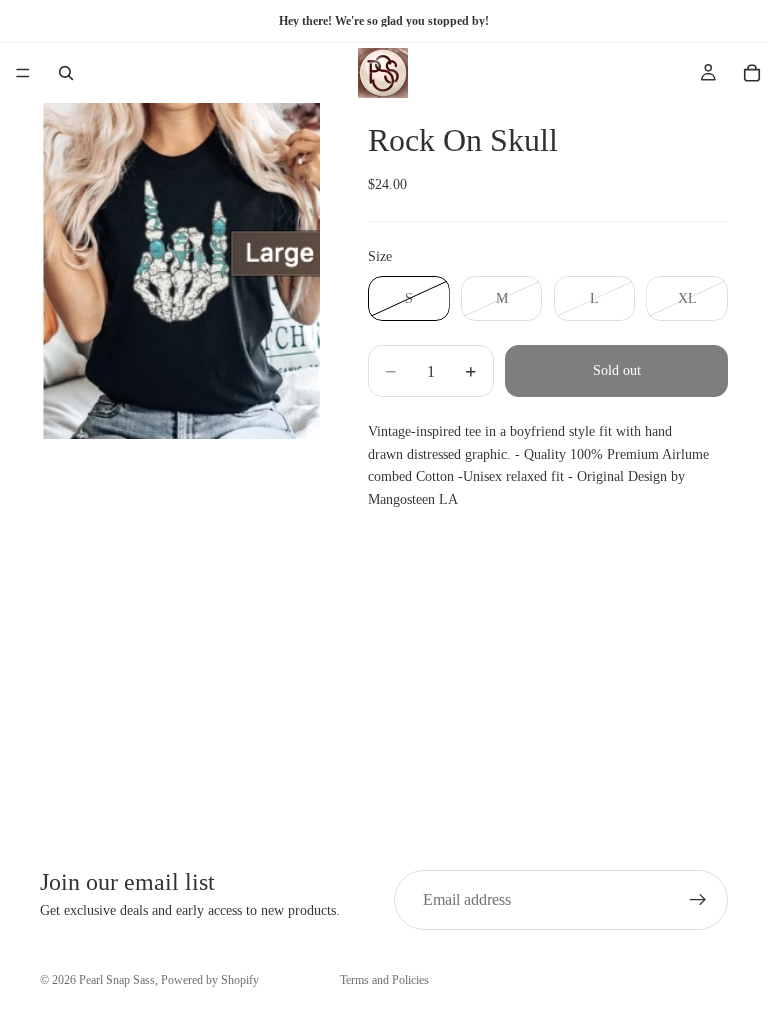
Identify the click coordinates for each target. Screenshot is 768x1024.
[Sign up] (698, 900)
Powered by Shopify (210, 980)
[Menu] (23, 73)
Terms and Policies (384, 980)
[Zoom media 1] (180, 271)
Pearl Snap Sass (117, 980)
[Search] (66, 73)
